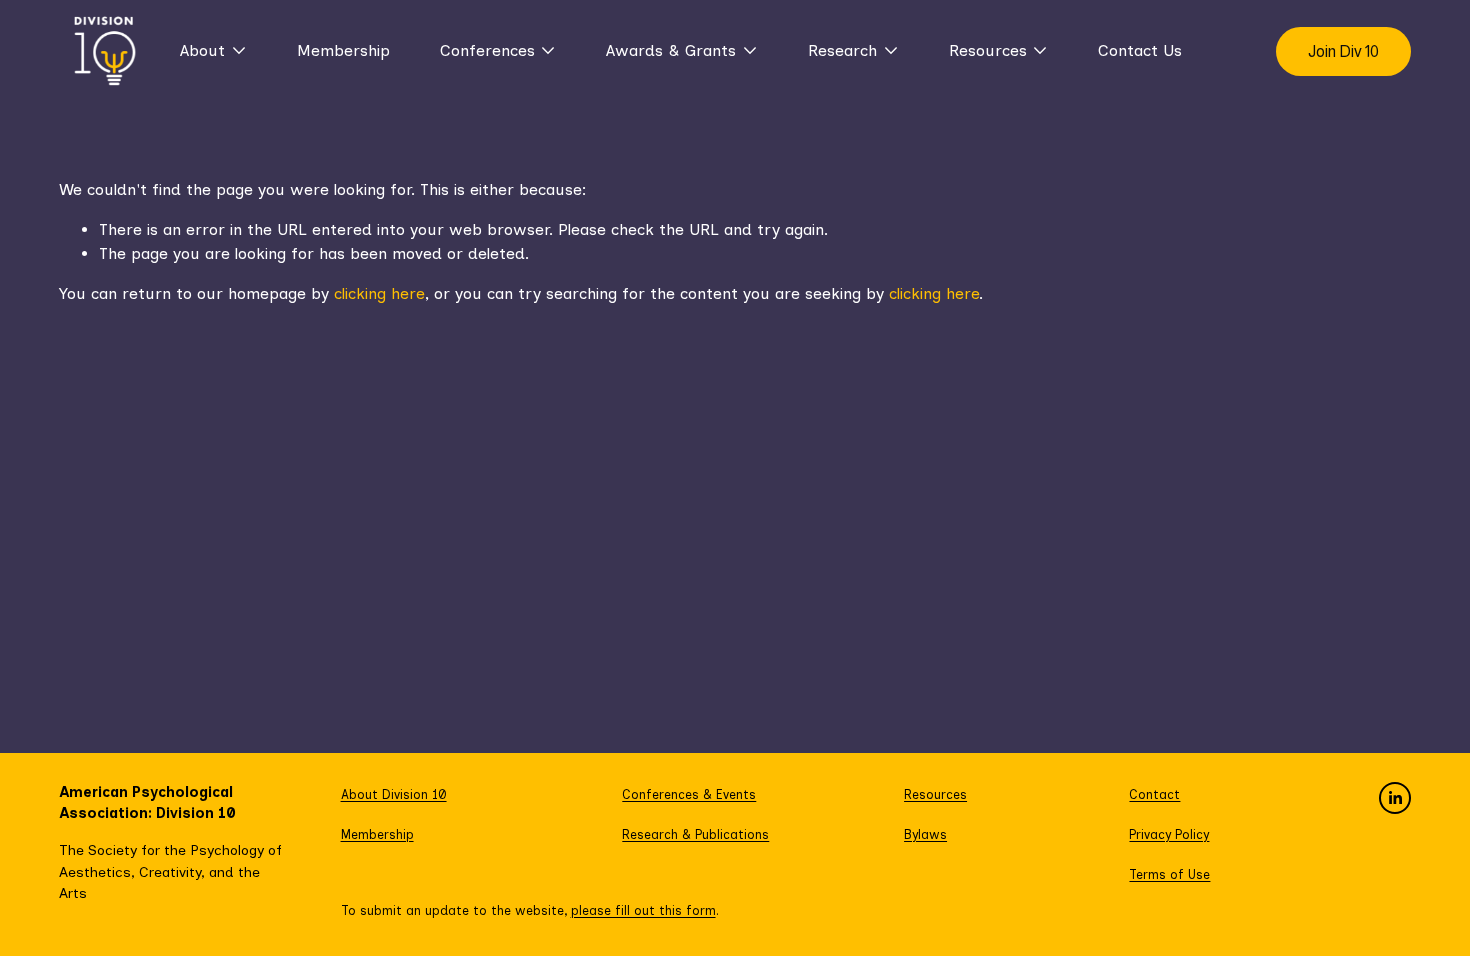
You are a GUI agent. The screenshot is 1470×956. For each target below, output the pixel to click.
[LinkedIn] (1395, 798)
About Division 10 (394, 794)
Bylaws (925, 834)
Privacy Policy (1169, 834)
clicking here (379, 293)
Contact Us (1140, 50)
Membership (343, 50)
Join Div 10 (1343, 51)
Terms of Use (1169, 874)
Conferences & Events (689, 794)
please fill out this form (643, 910)
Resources (935, 794)
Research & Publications (695, 834)
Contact (1154, 794)
